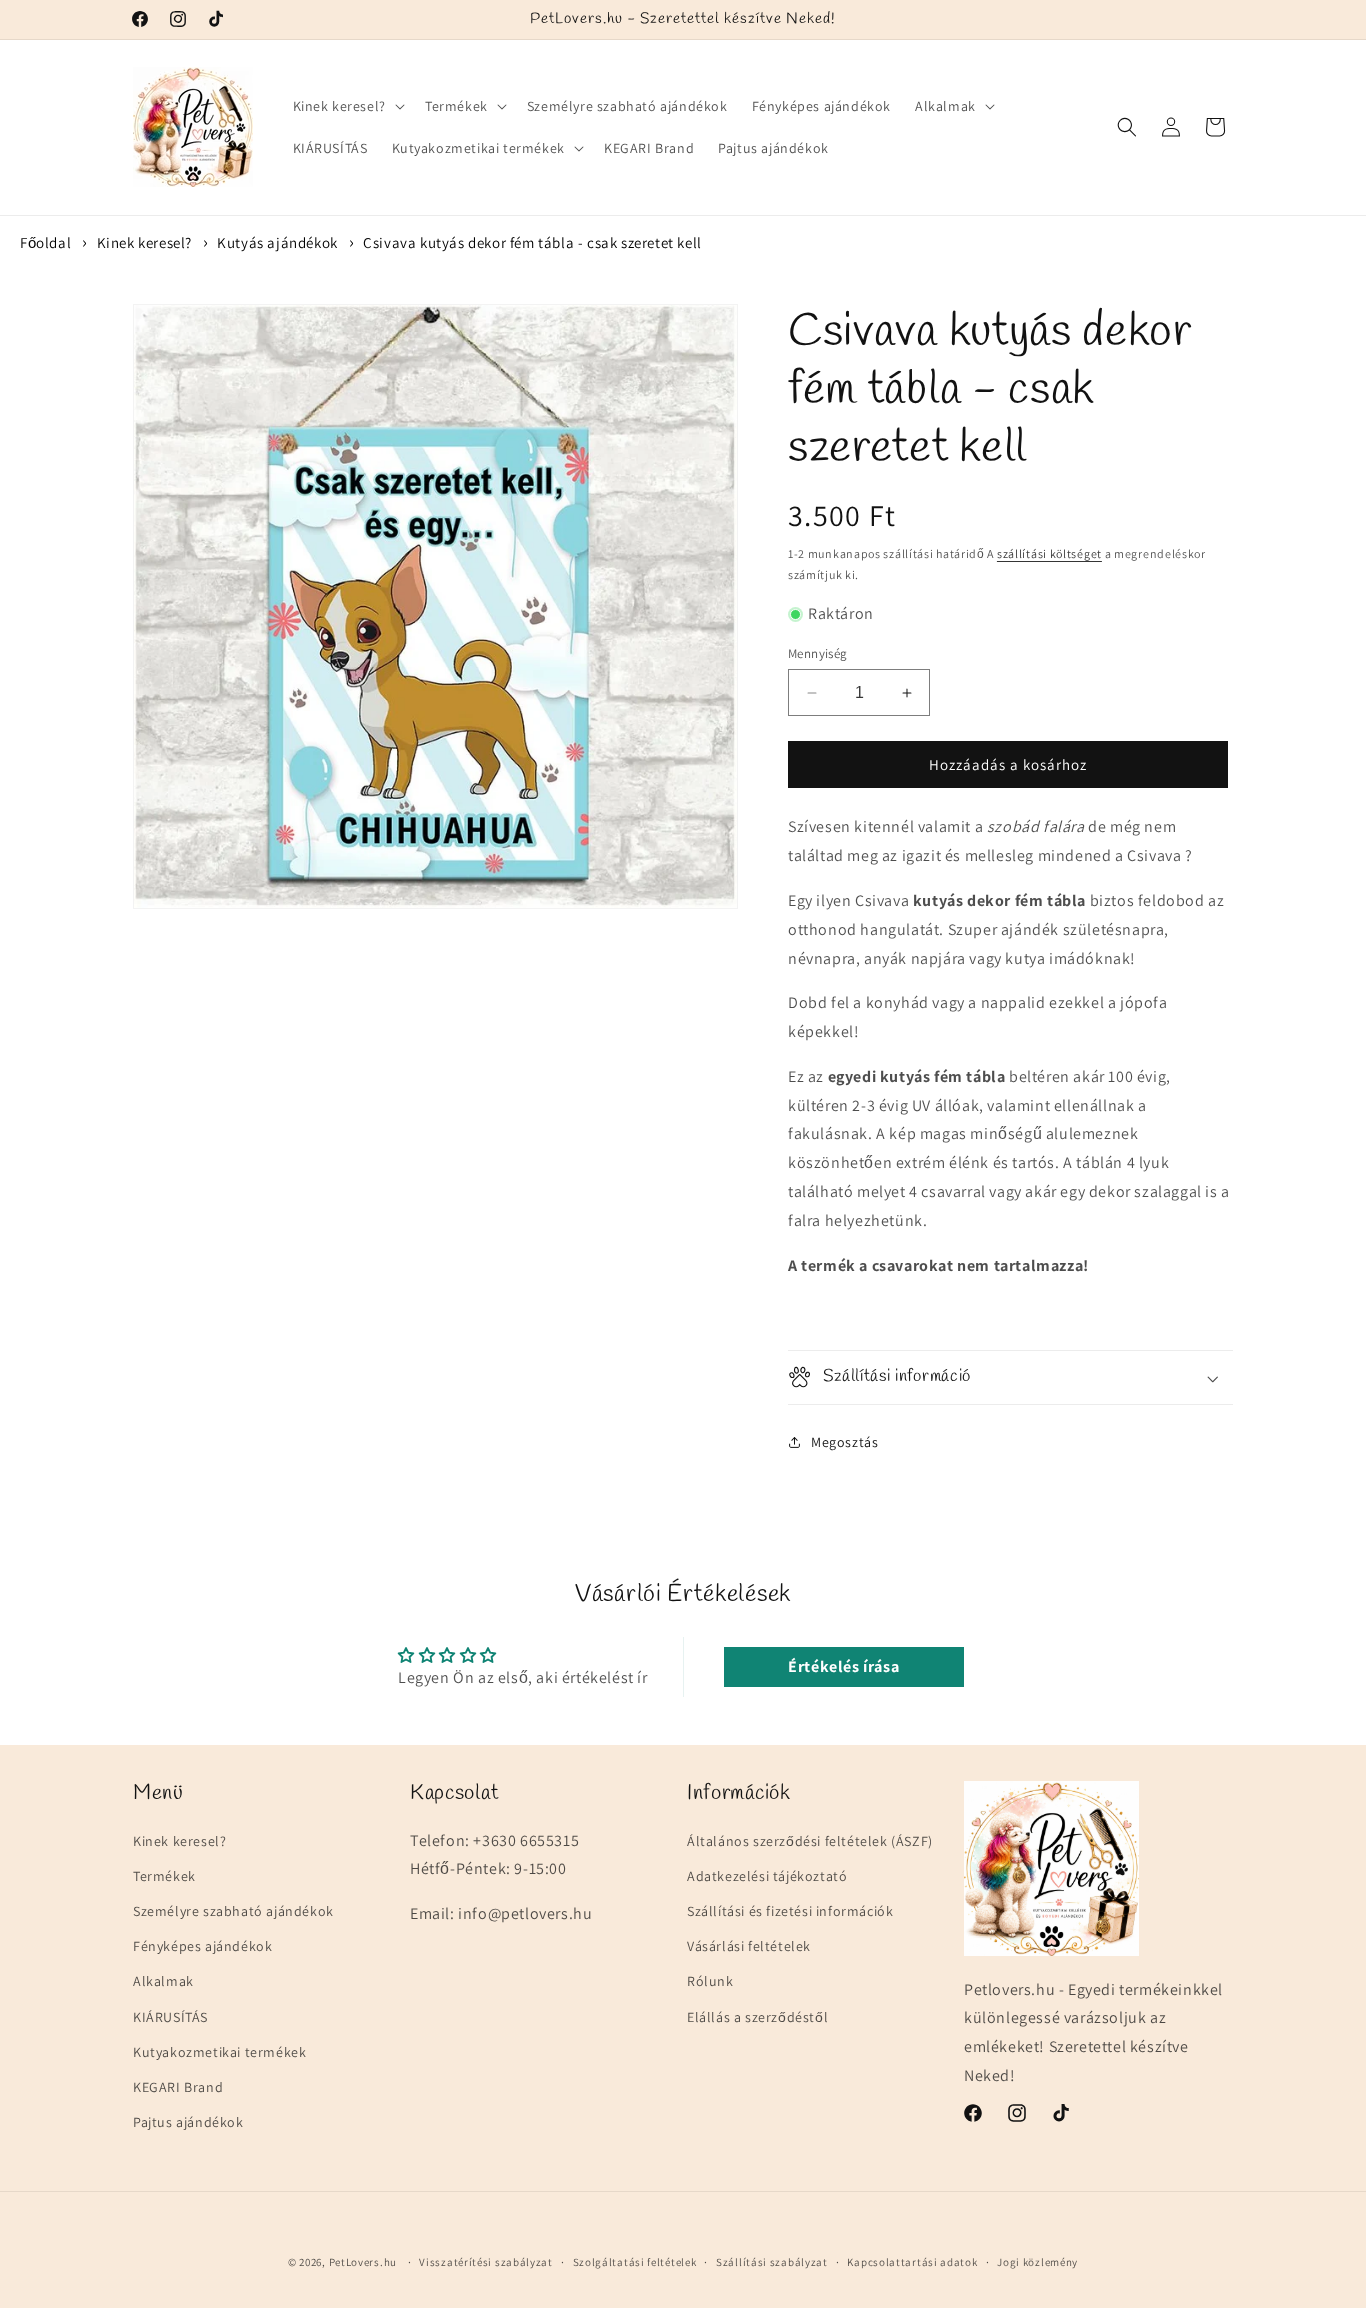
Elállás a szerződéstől (757, 2017)
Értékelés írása (843, 1666)
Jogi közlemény (1037, 2261)
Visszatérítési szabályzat (486, 2261)
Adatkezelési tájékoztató (767, 1876)
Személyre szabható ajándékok (233, 1911)
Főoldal (45, 242)
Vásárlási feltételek (749, 1947)
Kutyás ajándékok (277, 242)
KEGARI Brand (178, 2087)
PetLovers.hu (363, 2262)
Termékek (164, 1876)
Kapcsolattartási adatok (912, 2261)
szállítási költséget (1049, 553)
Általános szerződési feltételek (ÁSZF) (810, 1841)
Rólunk (710, 1982)
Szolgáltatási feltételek (635, 2261)
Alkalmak (163, 1982)
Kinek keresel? (144, 242)
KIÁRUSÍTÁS (170, 2017)
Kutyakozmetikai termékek (219, 2052)
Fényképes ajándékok (202, 1947)
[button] (347, 106)
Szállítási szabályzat (772, 2261)
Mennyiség (818, 653)
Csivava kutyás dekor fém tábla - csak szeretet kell (532, 242)
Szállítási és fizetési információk (790, 1911)
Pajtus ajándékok (188, 2122)
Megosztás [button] (844, 1442)
